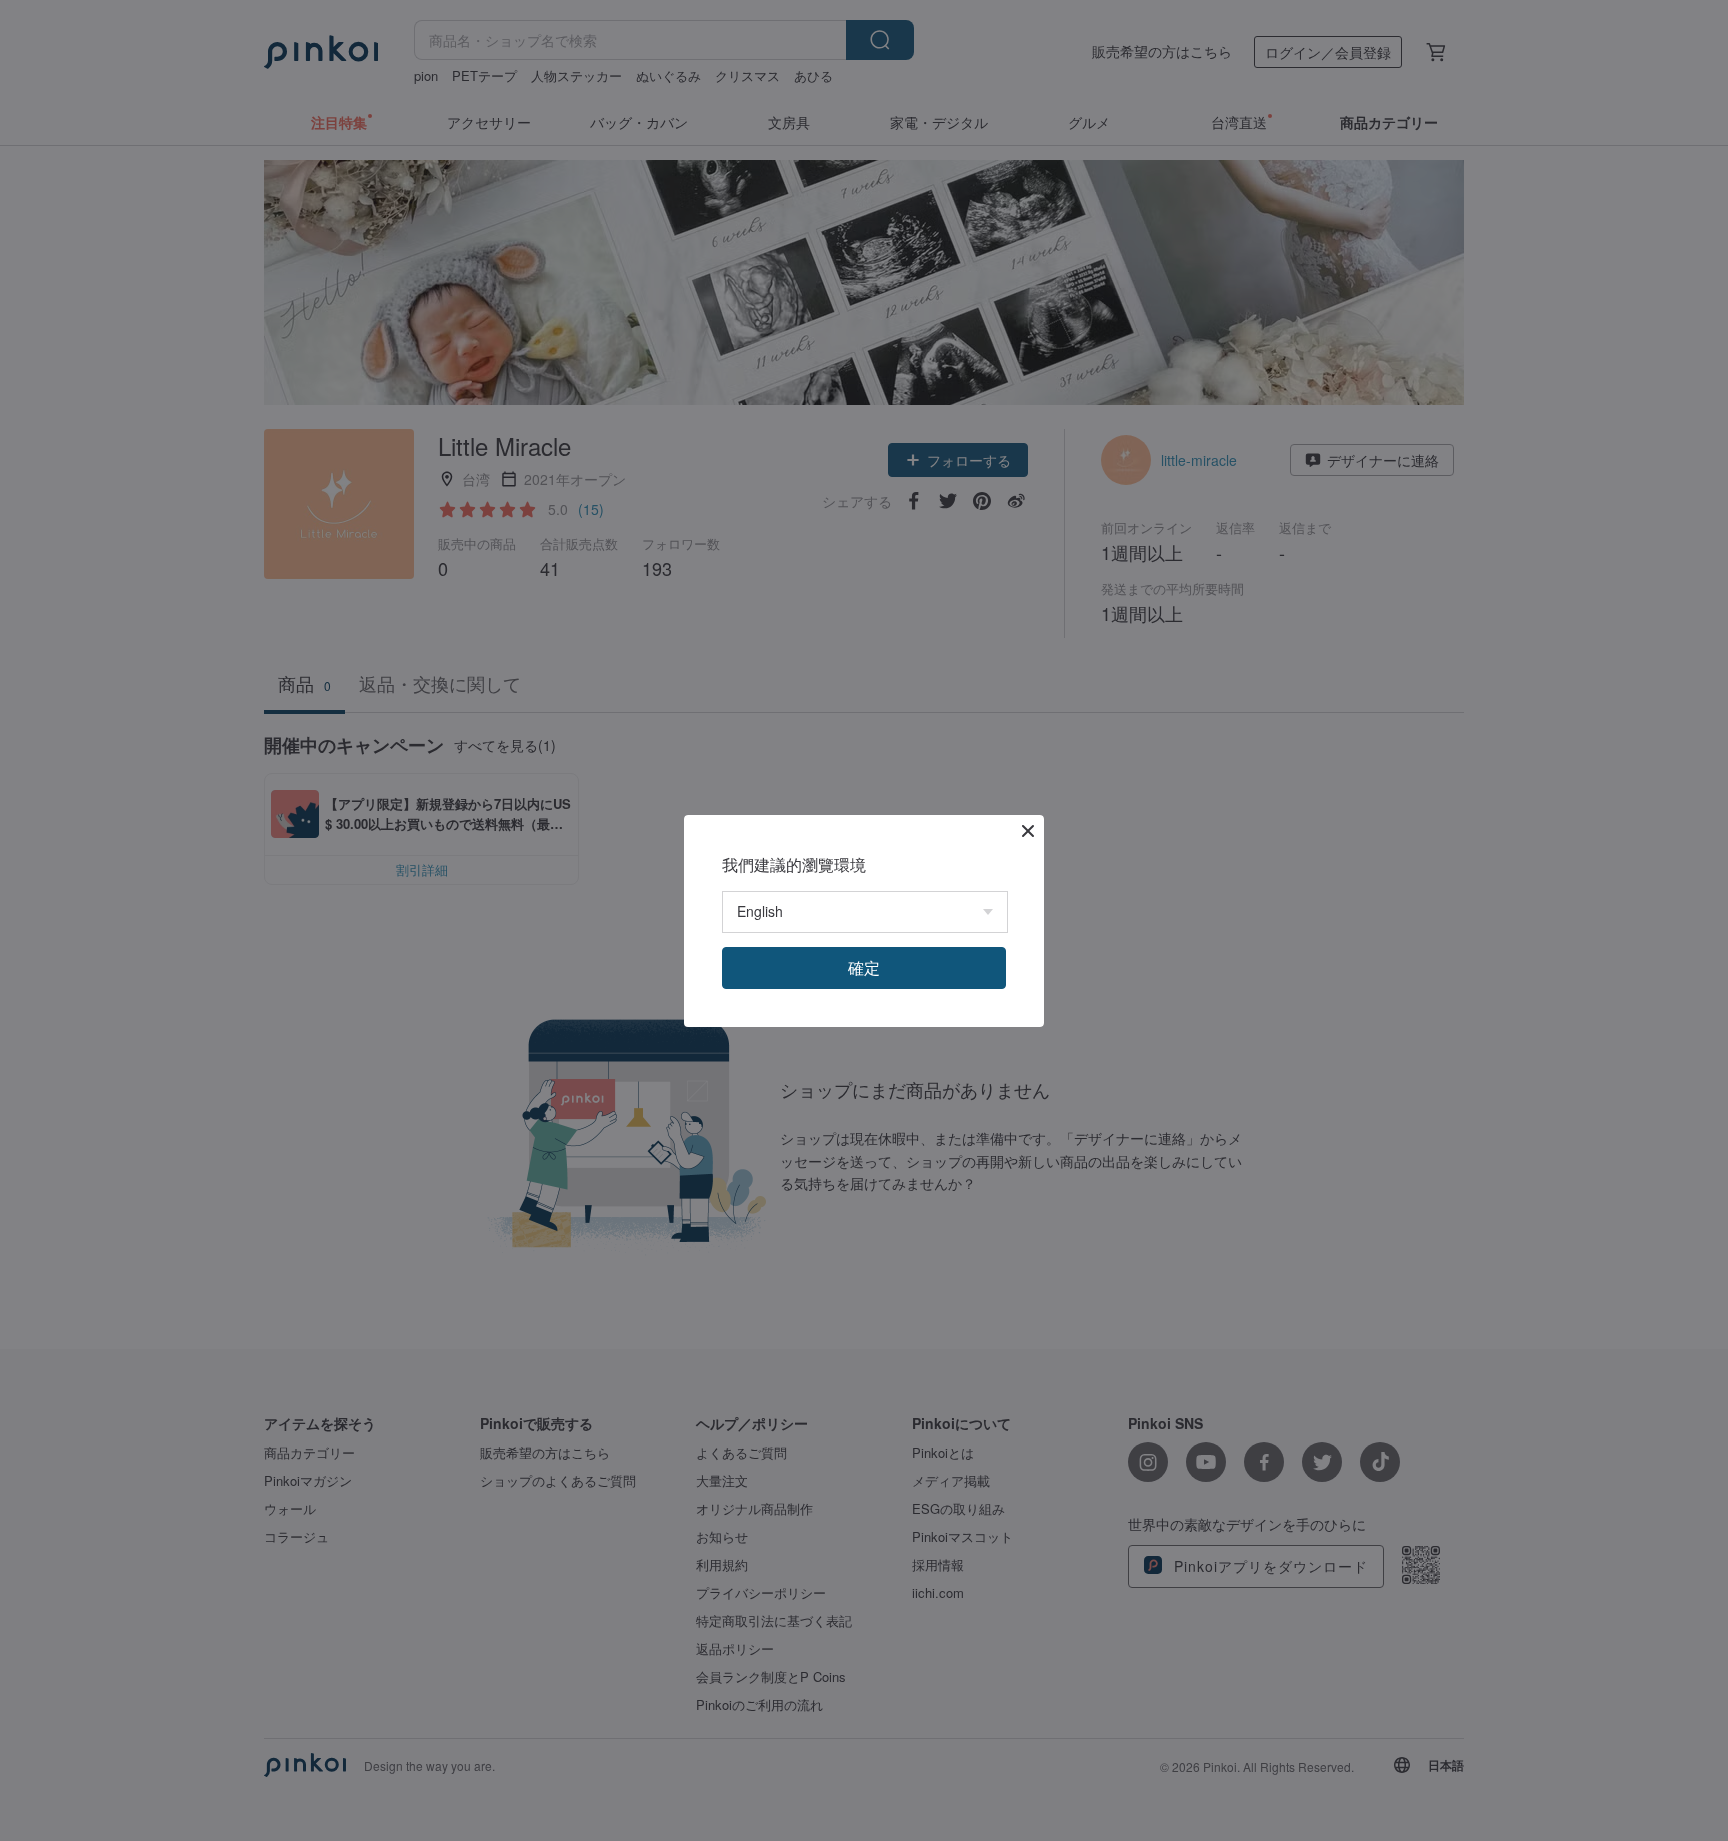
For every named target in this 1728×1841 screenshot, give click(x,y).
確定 (864, 967)
